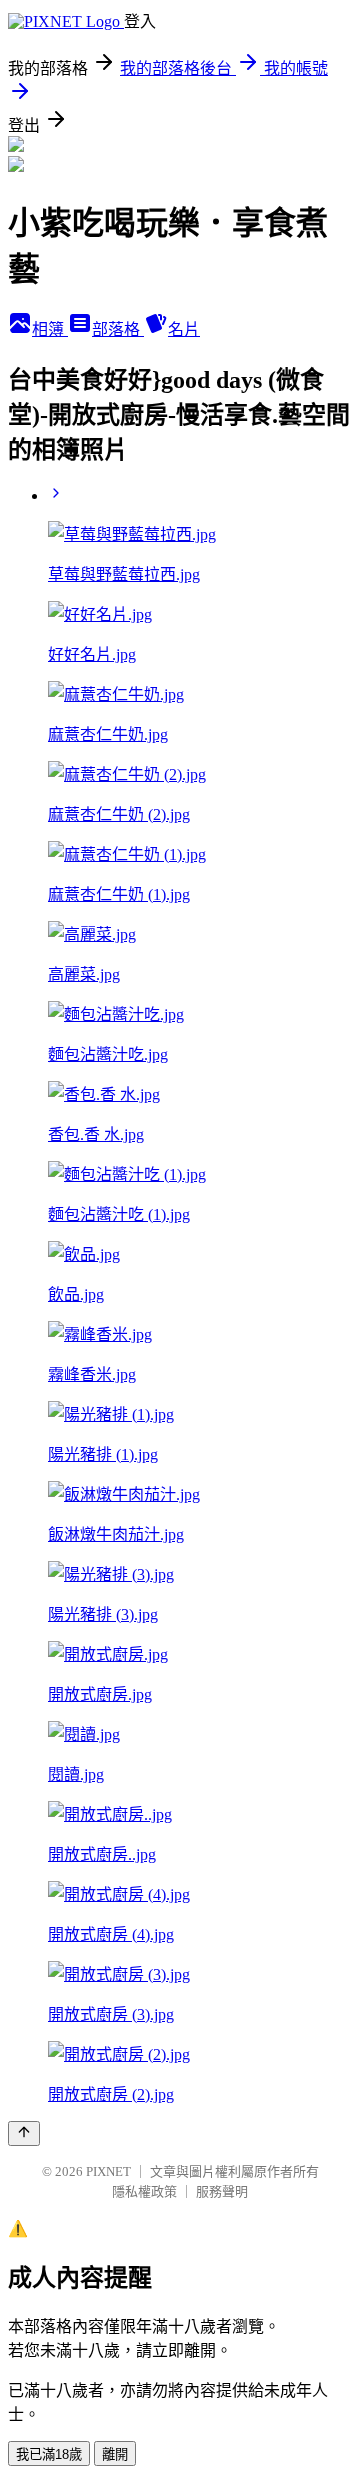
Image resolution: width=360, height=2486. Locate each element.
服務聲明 (222, 2191)
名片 (184, 329)
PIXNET (108, 2171)
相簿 (50, 329)
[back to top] (24, 2133)
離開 (115, 2454)
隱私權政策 (144, 2191)
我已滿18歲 (49, 2454)
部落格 (118, 329)
